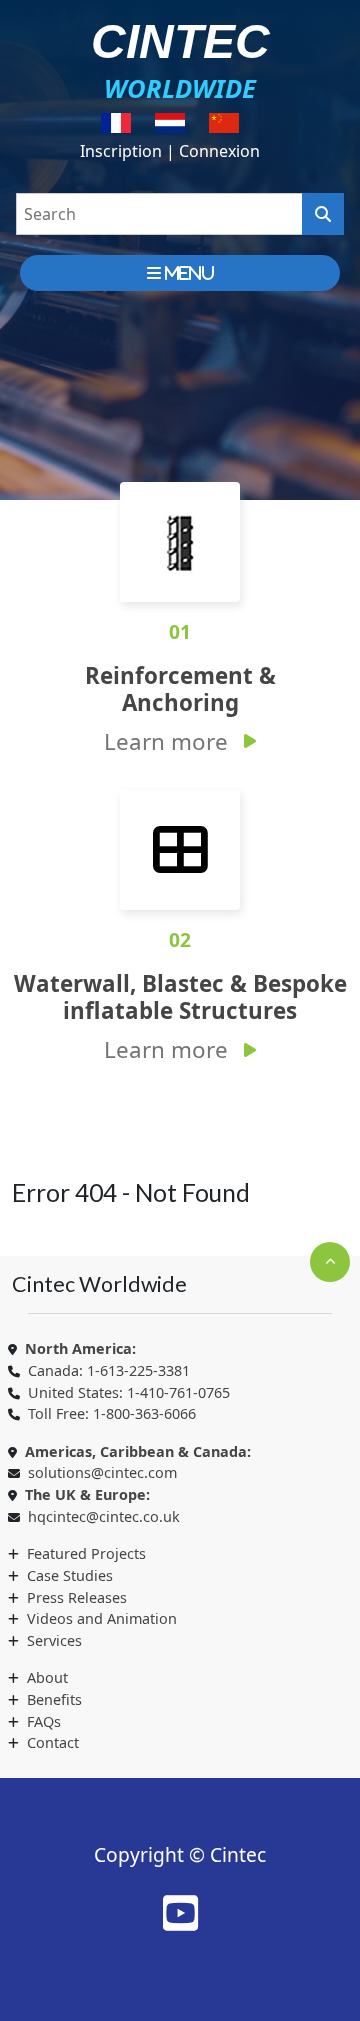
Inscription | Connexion (170, 151)
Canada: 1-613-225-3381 (109, 1370)
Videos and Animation (102, 1618)
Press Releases (77, 1597)
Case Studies (70, 1575)
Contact (53, 1742)
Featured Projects (86, 1553)
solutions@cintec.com (102, 1472)
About (47, 1677)
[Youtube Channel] (180, 1913)
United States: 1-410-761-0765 (129, 1392)
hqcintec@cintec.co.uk (104, 1516)
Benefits (54, 1699)
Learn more (166, 741)
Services (54, 1640)
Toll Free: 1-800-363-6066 (112, 1413)
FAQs (44, 1721)
